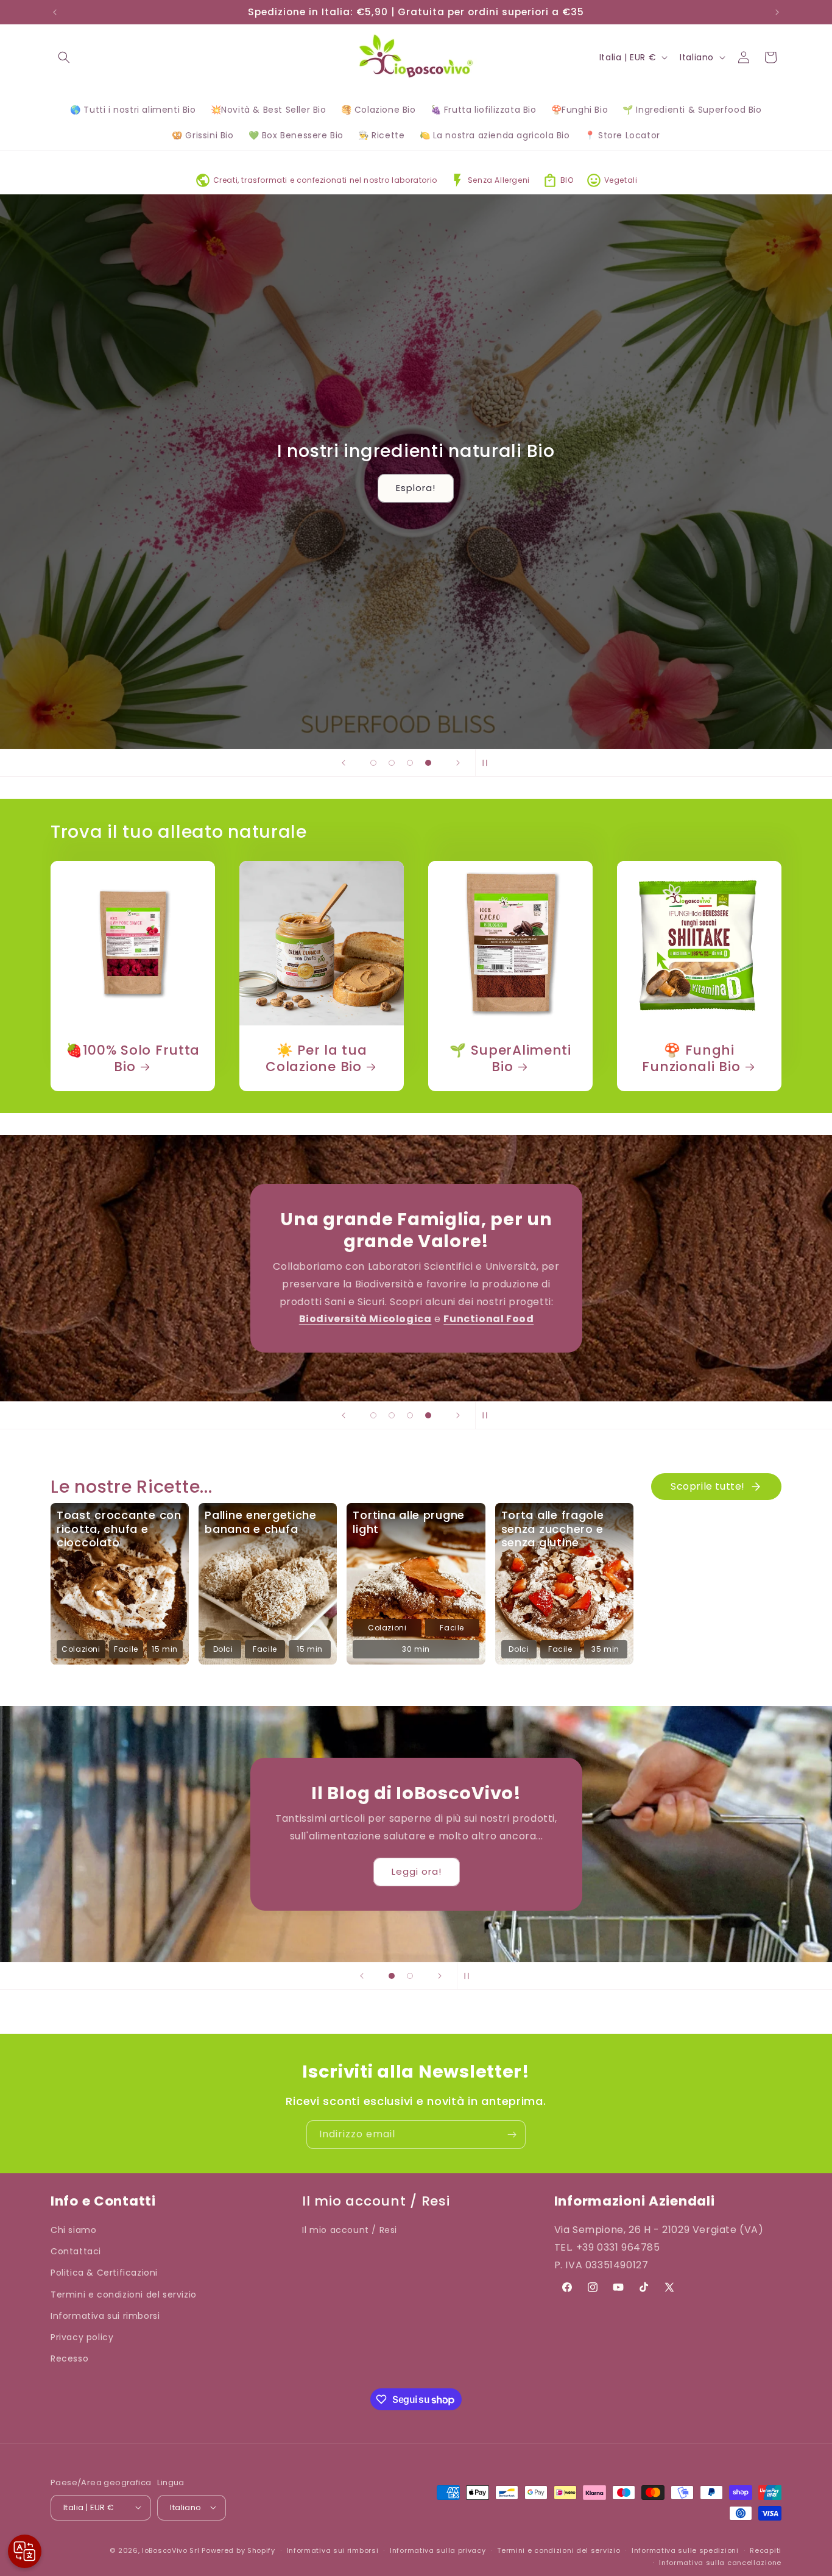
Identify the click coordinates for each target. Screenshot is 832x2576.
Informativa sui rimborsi (105, 2316)
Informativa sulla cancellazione (720, 2562)
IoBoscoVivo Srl (171, 2550)
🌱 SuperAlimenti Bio (510, 1058)
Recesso (69, 2359)
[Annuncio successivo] (777, 12)
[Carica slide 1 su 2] (392, 1976)
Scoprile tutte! (708, 1486)
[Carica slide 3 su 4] (410, 763)
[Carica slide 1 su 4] (373, 763)
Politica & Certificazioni (104, 2273)
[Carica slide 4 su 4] (428, 763)
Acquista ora (101, 680)
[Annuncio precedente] (55, 12)
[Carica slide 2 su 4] (392, 763)
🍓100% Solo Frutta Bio (133, 1058)
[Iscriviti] (512, 2135)
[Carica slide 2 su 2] (410, 1976)
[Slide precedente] (344, 763)
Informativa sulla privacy (438, 2550)
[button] (64, 57)
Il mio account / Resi (350, 2230)
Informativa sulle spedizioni (685, 2550)
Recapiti (766, 2550)
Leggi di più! (416, 1332)
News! (416, 1871)
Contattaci (76, 2252)
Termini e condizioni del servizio (124, 2295)
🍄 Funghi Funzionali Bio (691, 1058)
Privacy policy (82, 2337)
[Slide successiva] (458, 763)
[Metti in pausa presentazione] (488, 763)
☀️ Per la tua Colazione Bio (316, 1058)
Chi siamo (73, 2230)
